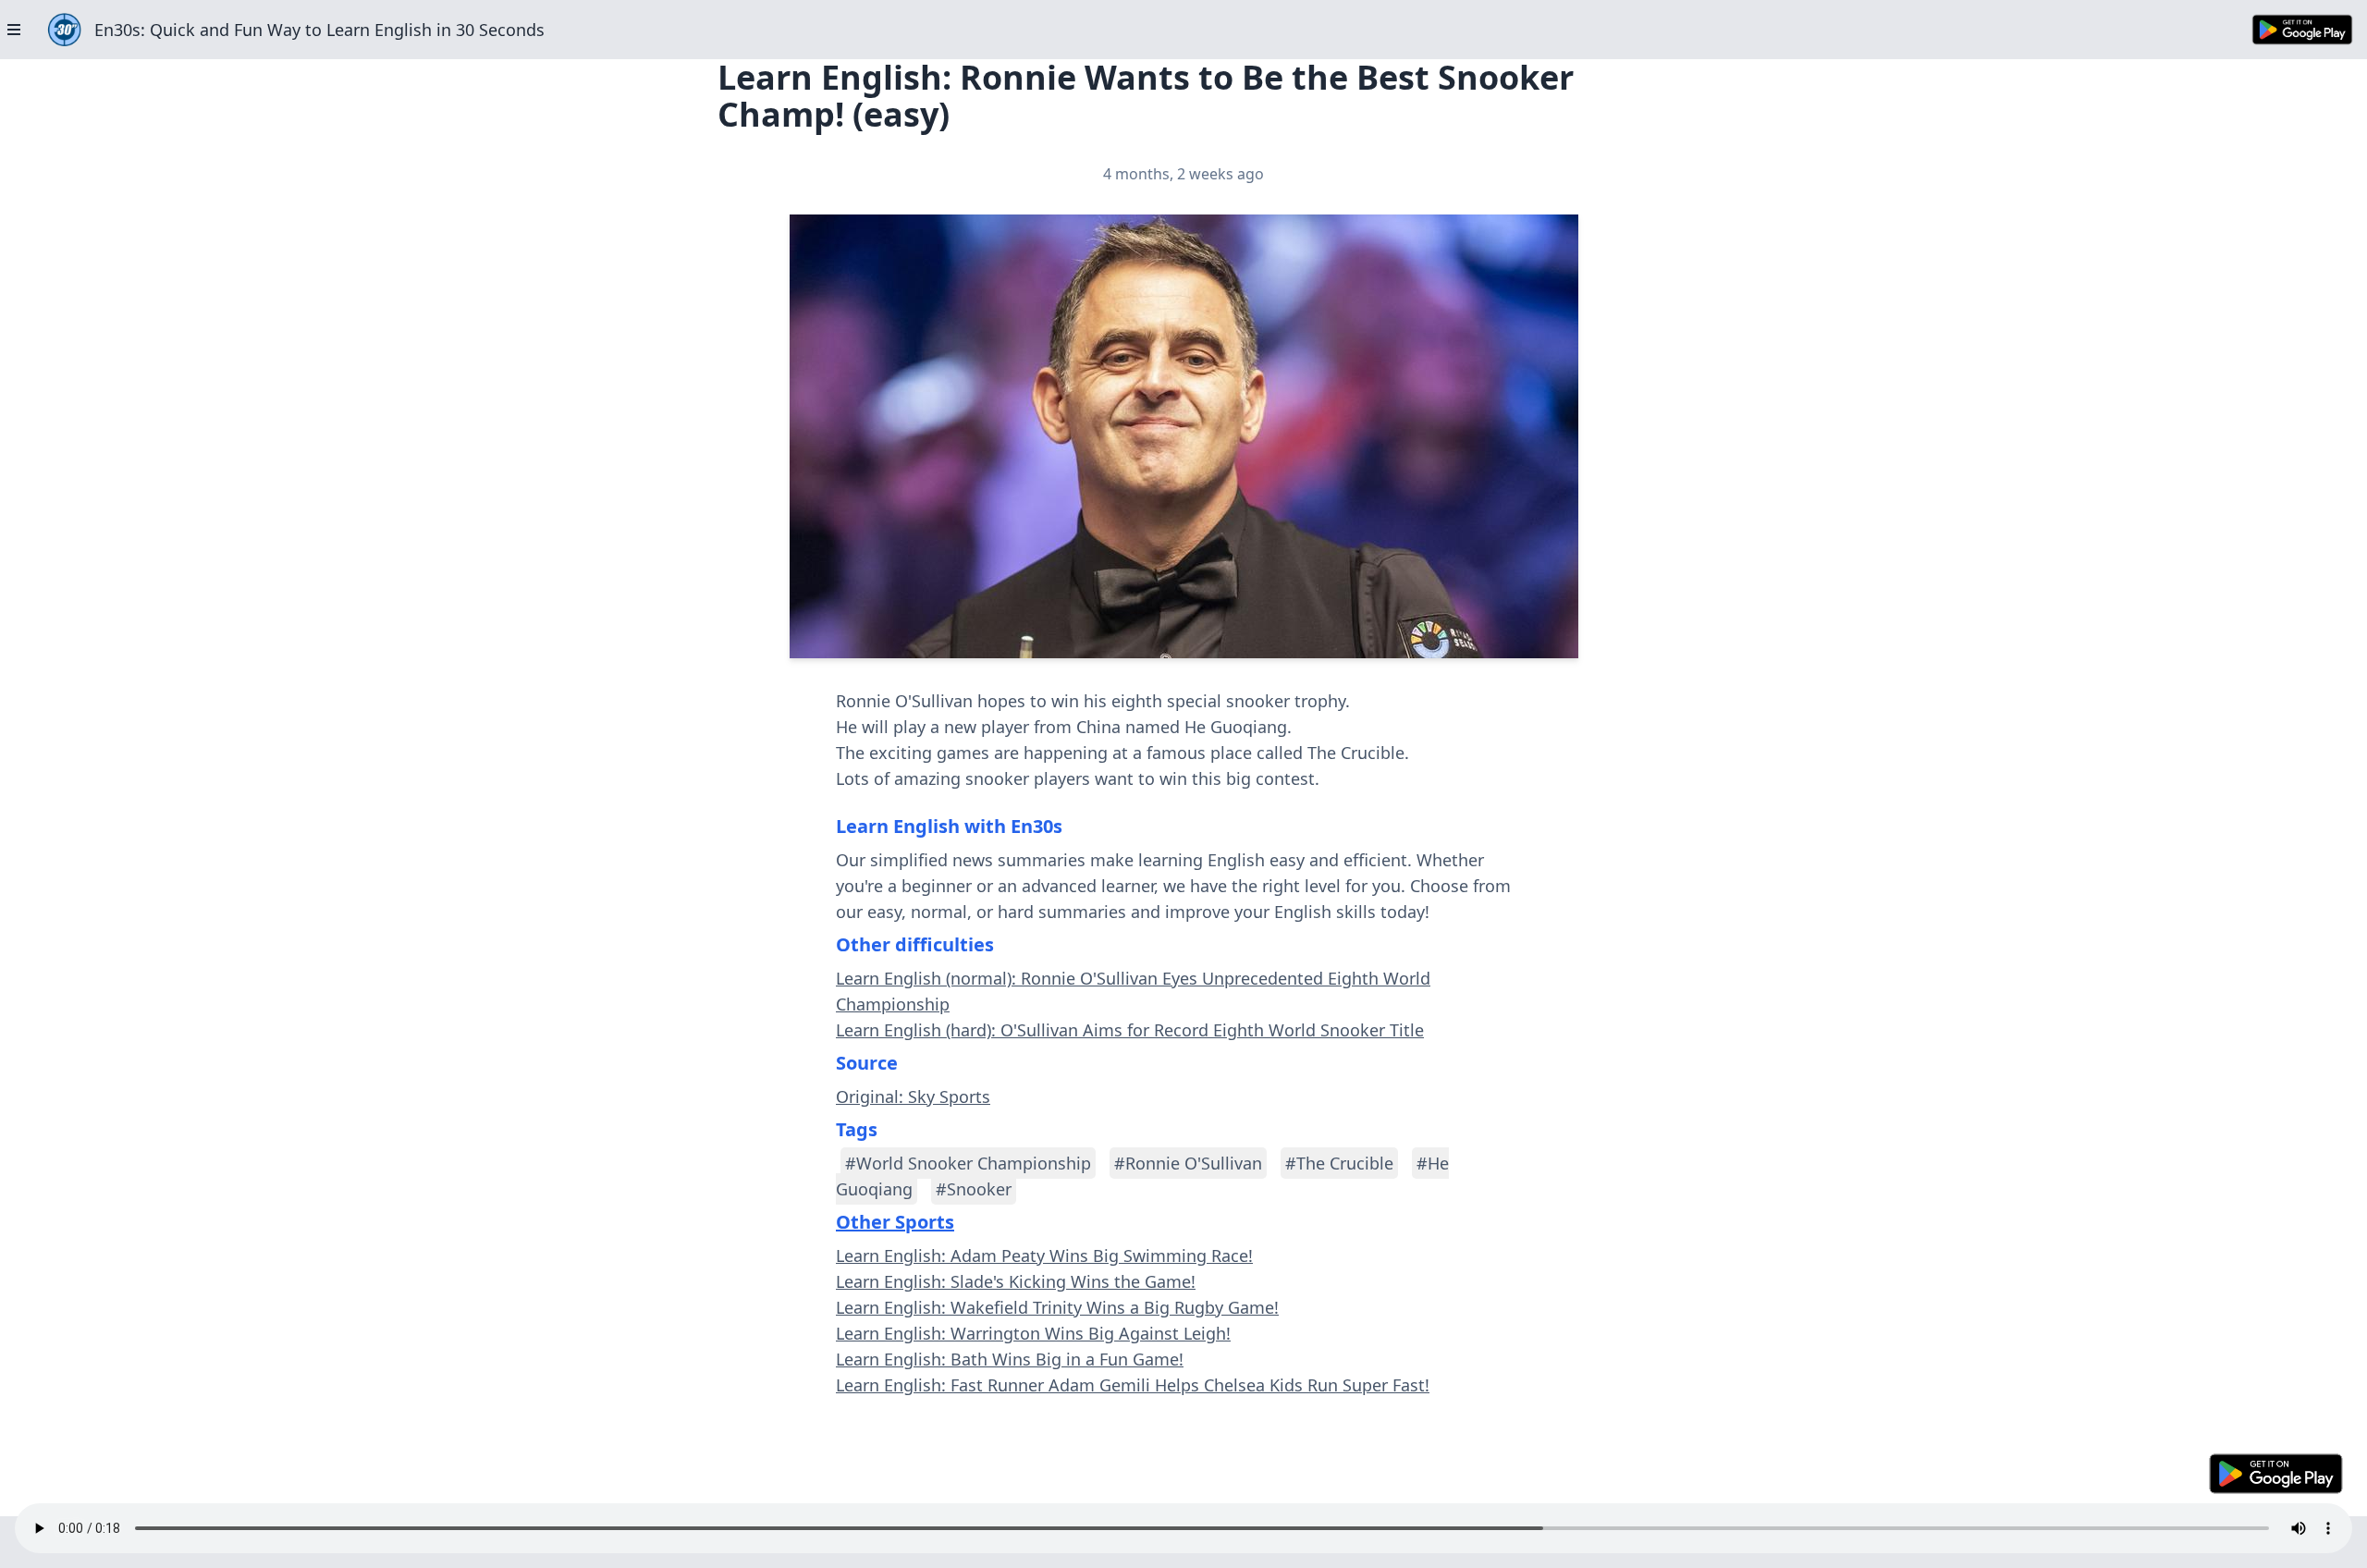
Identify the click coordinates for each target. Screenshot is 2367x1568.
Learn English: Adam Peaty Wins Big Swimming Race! (1044, 1256)
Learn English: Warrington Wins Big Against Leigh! (1033, 1333)
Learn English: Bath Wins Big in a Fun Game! (1010, 1359)
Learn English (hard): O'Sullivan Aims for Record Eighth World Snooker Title (1130, 1030)
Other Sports (895, 1222)
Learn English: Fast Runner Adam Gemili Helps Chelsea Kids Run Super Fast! (1133, 1385)
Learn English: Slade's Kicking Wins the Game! (1016, 1281)
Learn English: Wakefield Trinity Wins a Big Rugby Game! (1057, 1307)
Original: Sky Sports (913, 1096)
